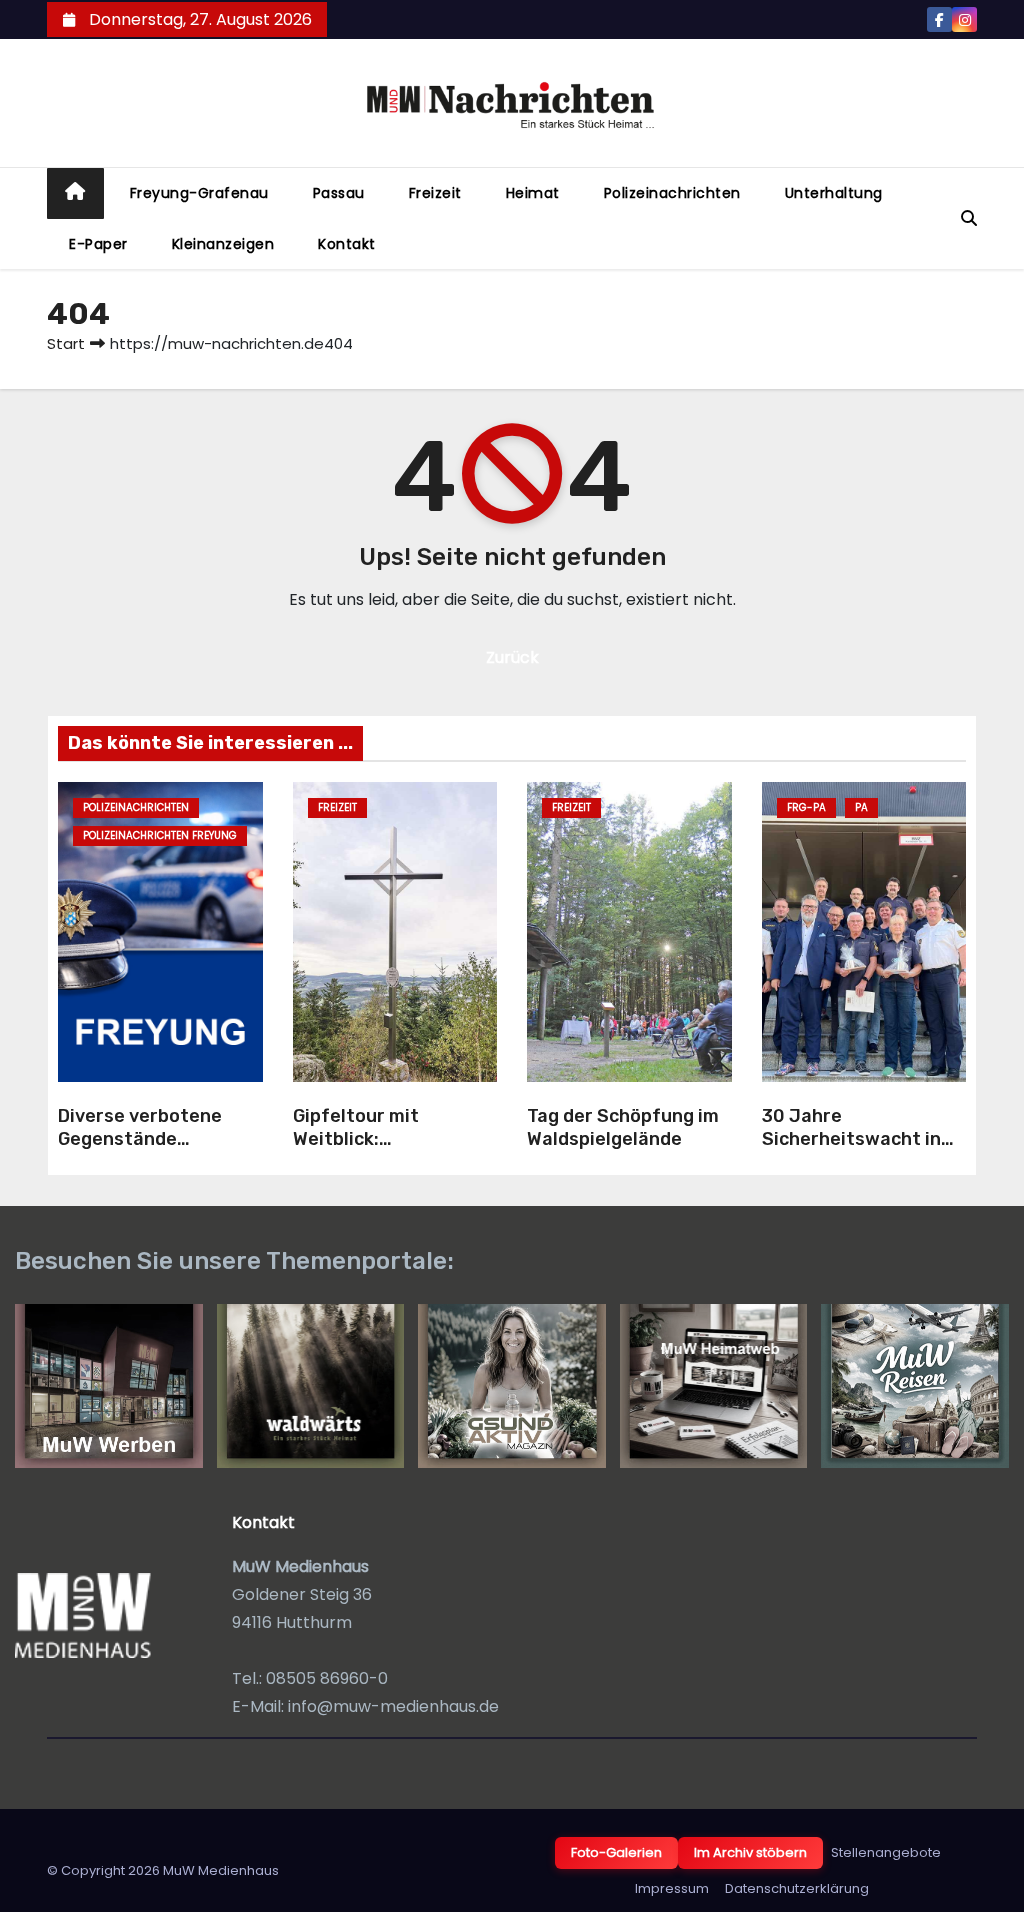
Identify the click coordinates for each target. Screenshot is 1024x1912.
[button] (969, 218)
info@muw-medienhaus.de (393, 1706)
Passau (339, 193)
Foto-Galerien (616, 1852)
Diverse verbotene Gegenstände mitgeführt (140, 1138)
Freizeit (435, 193)
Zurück (512, 657)
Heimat (533, 193)
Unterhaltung (834, 193)
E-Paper (98, 244)
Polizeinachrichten (672, 193)
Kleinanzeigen (223, 244)
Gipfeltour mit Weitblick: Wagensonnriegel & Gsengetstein (378, 1150)
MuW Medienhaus (221, 1870)
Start (66, 343)
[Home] (75, 193)
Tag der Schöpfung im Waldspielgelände (623, 1127)
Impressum (672, 1888)
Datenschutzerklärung (797, 1888)
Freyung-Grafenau (199, 193)
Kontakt (347, 244)
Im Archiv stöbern (750, 1852)
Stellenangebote (886, 1852)
